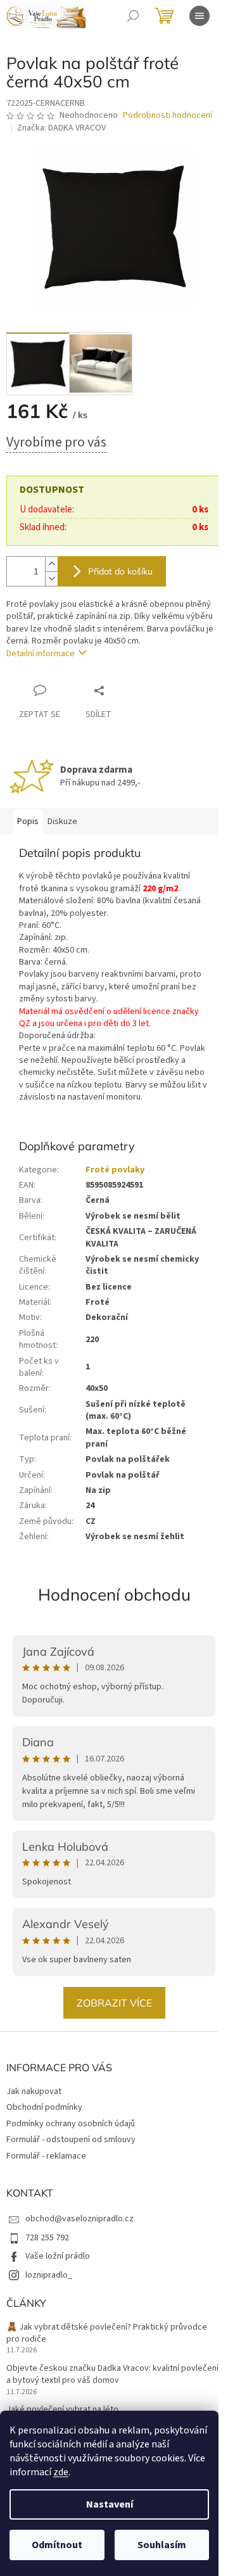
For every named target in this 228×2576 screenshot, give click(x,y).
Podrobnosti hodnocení (168, 116)
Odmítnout (57, 2545)
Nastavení (110, 2504)
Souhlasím (162, 2545)
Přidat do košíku (120, 571)
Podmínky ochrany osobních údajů (71, 2124)
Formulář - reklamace (46, 2156)
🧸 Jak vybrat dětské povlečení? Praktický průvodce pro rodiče (107, 2333)
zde (61, 2472)
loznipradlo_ (49, 2275)
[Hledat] (133, 16)
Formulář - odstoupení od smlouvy (71, 2140)
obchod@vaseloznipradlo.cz (79, 2219)
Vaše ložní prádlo (58, 2256)
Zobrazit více (114, 2003)
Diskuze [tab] (62, 822)
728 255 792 (47, 2238)
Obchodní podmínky (44, 2107)
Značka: (61, 128)
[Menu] (199, 16)
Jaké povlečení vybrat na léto (62, 2410)
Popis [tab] (28, 822)
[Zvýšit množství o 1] (51, 564)
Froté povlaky (115, 1170)
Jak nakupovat (34, 2091)
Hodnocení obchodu (114, 1595)
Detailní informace (41, 654)
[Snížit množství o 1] (51, 579)
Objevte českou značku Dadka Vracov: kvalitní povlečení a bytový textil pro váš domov (112, 2375)
